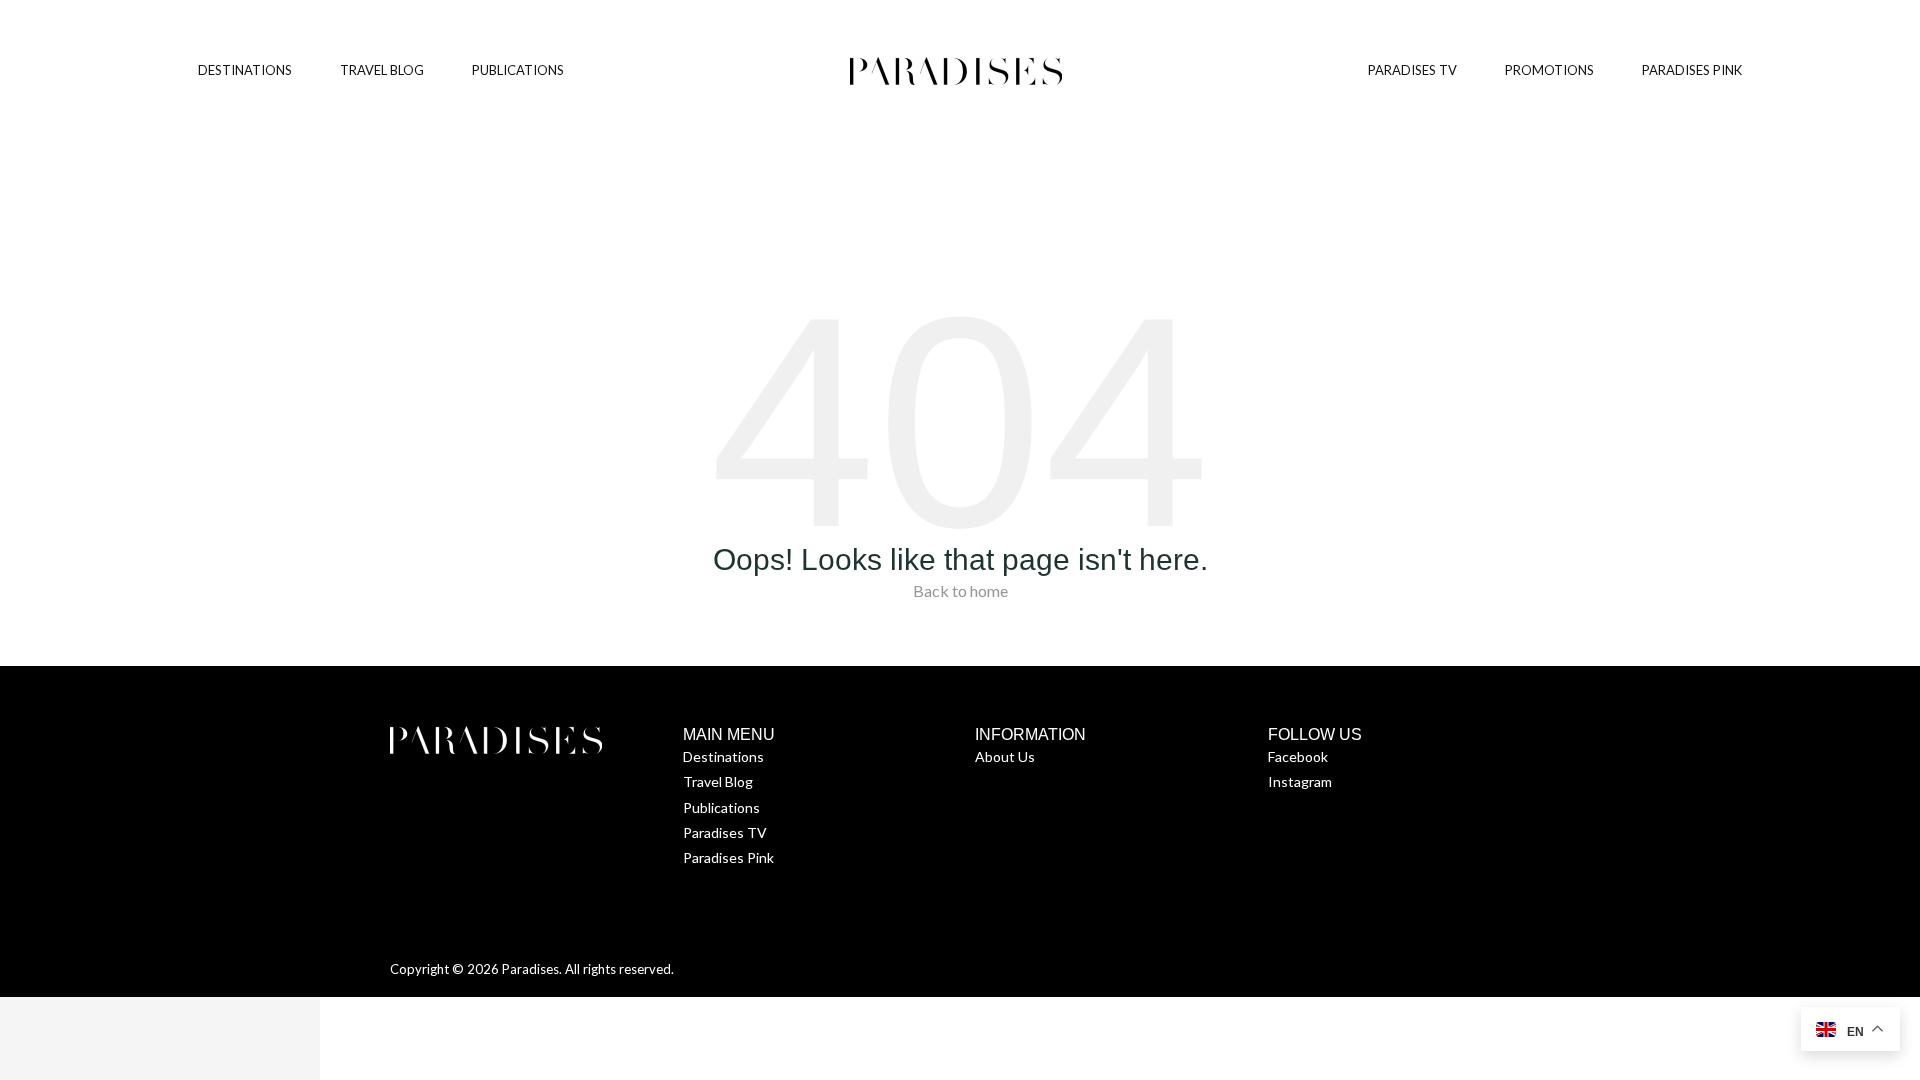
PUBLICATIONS (518, 70)
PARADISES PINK (1692, 70)
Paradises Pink (728, 857)
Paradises (530, 969)
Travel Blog (718, 781)
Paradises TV (725, 832)
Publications (721, 807)
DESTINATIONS (245, 70)
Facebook (1298, 756)
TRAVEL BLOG (382, 70)
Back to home (960, 590)
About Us (1005, 756)
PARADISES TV (1412, 70)
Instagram (1300, 781)
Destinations (723, 756)
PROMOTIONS (1549, 70)
